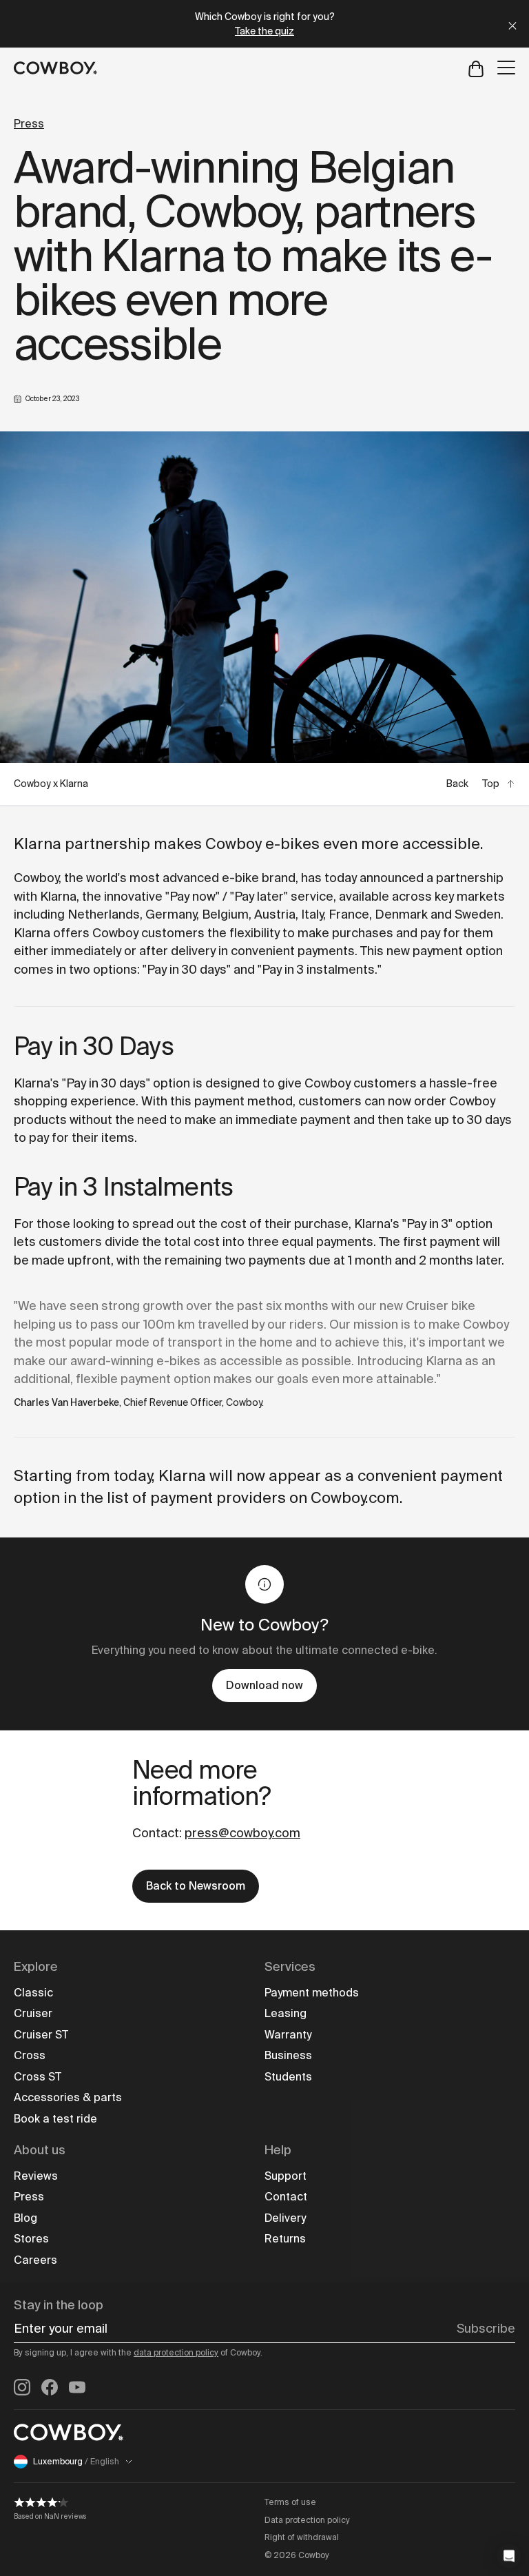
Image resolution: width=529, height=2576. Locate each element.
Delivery (285, 2218)
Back (457, 784)
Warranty (288, 2035)
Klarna (58, 897)
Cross (30, 2055)
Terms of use (290, 2502)
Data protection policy (307, 2520)
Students (288, 2077)
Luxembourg (76, 2462)
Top (491, 784)
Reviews (36, 2176)
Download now (264, 1685)
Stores (31, 2239)
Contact (286, 2197)
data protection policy (176, 2353)
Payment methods (312, 1993)
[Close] (512, 24)
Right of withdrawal (302, 2537)
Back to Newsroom (196, 1886)
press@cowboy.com (242, 1833)
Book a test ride (55, 2119)
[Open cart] (476, 68)
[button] (509, 2556)
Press (29, 124)
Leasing (286, 2013)
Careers (35, 2260)
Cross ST (38, 2077)
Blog (25, 2218)
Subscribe (486, 2329)
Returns (285, 2239)
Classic (33, 1993)
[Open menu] (506, 68)
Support (286, 2176)
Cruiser (33, 2013)
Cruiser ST (41, 2035)
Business (288, 2055)
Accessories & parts (68, 2097)
